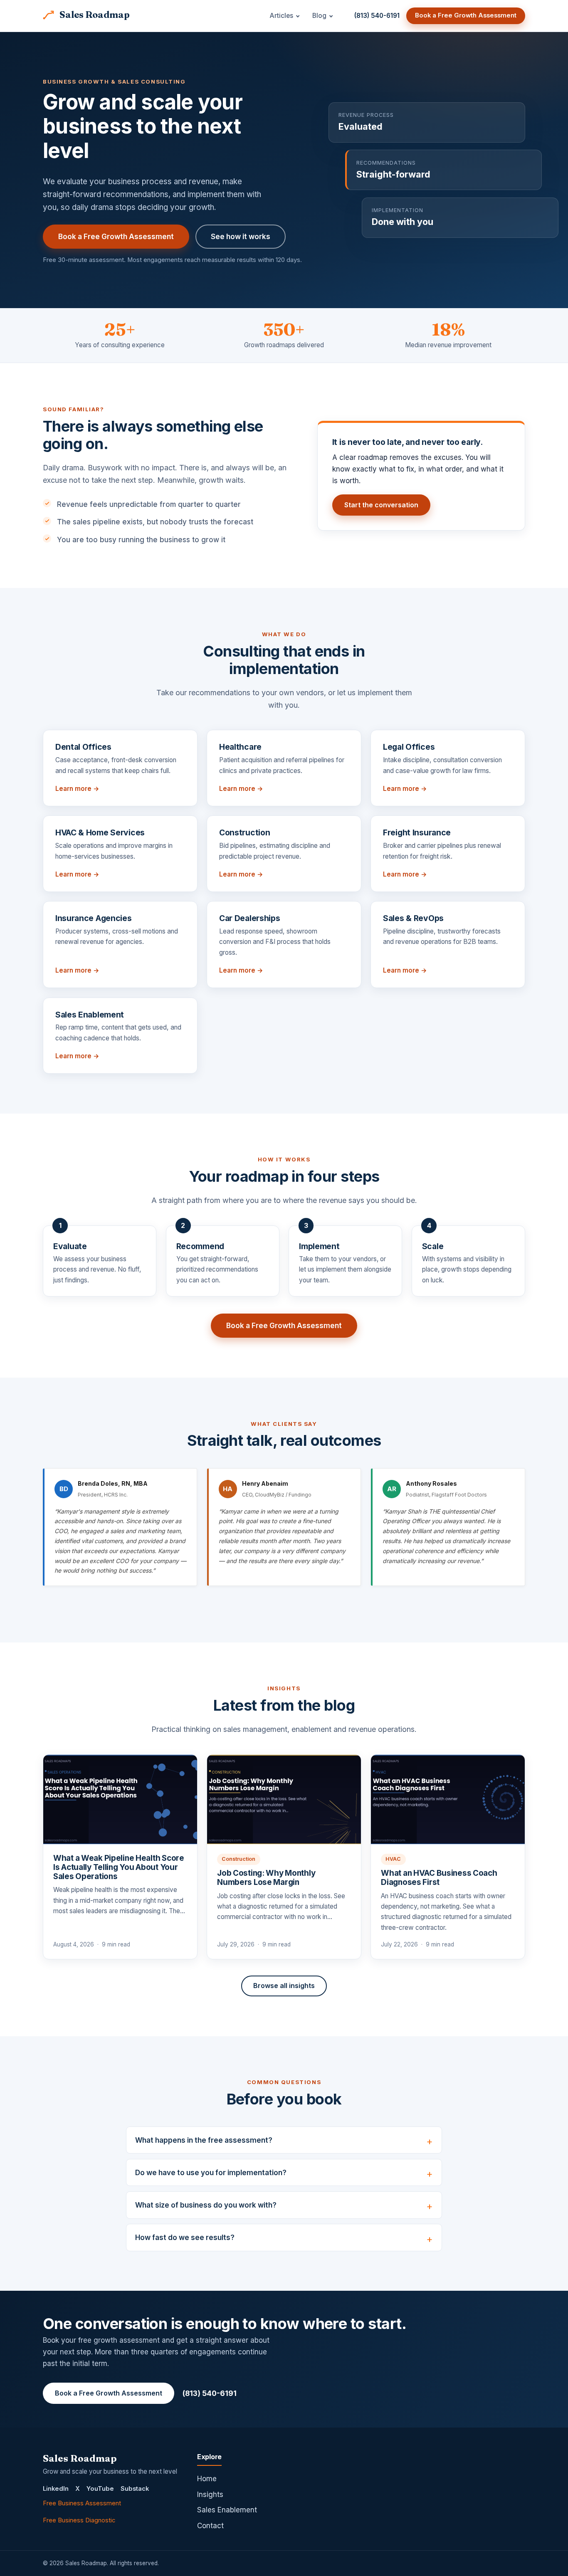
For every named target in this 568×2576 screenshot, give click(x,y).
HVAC (393, 1859)
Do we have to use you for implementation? (211, 2173)
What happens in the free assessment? (204, 2140)
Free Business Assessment (82, 2503)
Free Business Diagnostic (79, 2520)
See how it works (241, 236)
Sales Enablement (227, 2510)
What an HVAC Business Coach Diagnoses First (439, 1878)
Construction (238, 1859)
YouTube (100, 2489)
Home (207, 2479)
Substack (135, 2489)
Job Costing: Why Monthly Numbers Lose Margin (266, 1878)
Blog (319, 16)
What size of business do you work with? (206, 2205)
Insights (210, 2494)
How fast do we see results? (185, 2238)
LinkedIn (56, 2489)
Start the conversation (381, 505)
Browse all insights (284, 1986)
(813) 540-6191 (377, 16)
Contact (210, 2526)
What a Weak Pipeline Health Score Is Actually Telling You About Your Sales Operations (119, 1867)
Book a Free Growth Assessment (466, 15)
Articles (281, 16)
